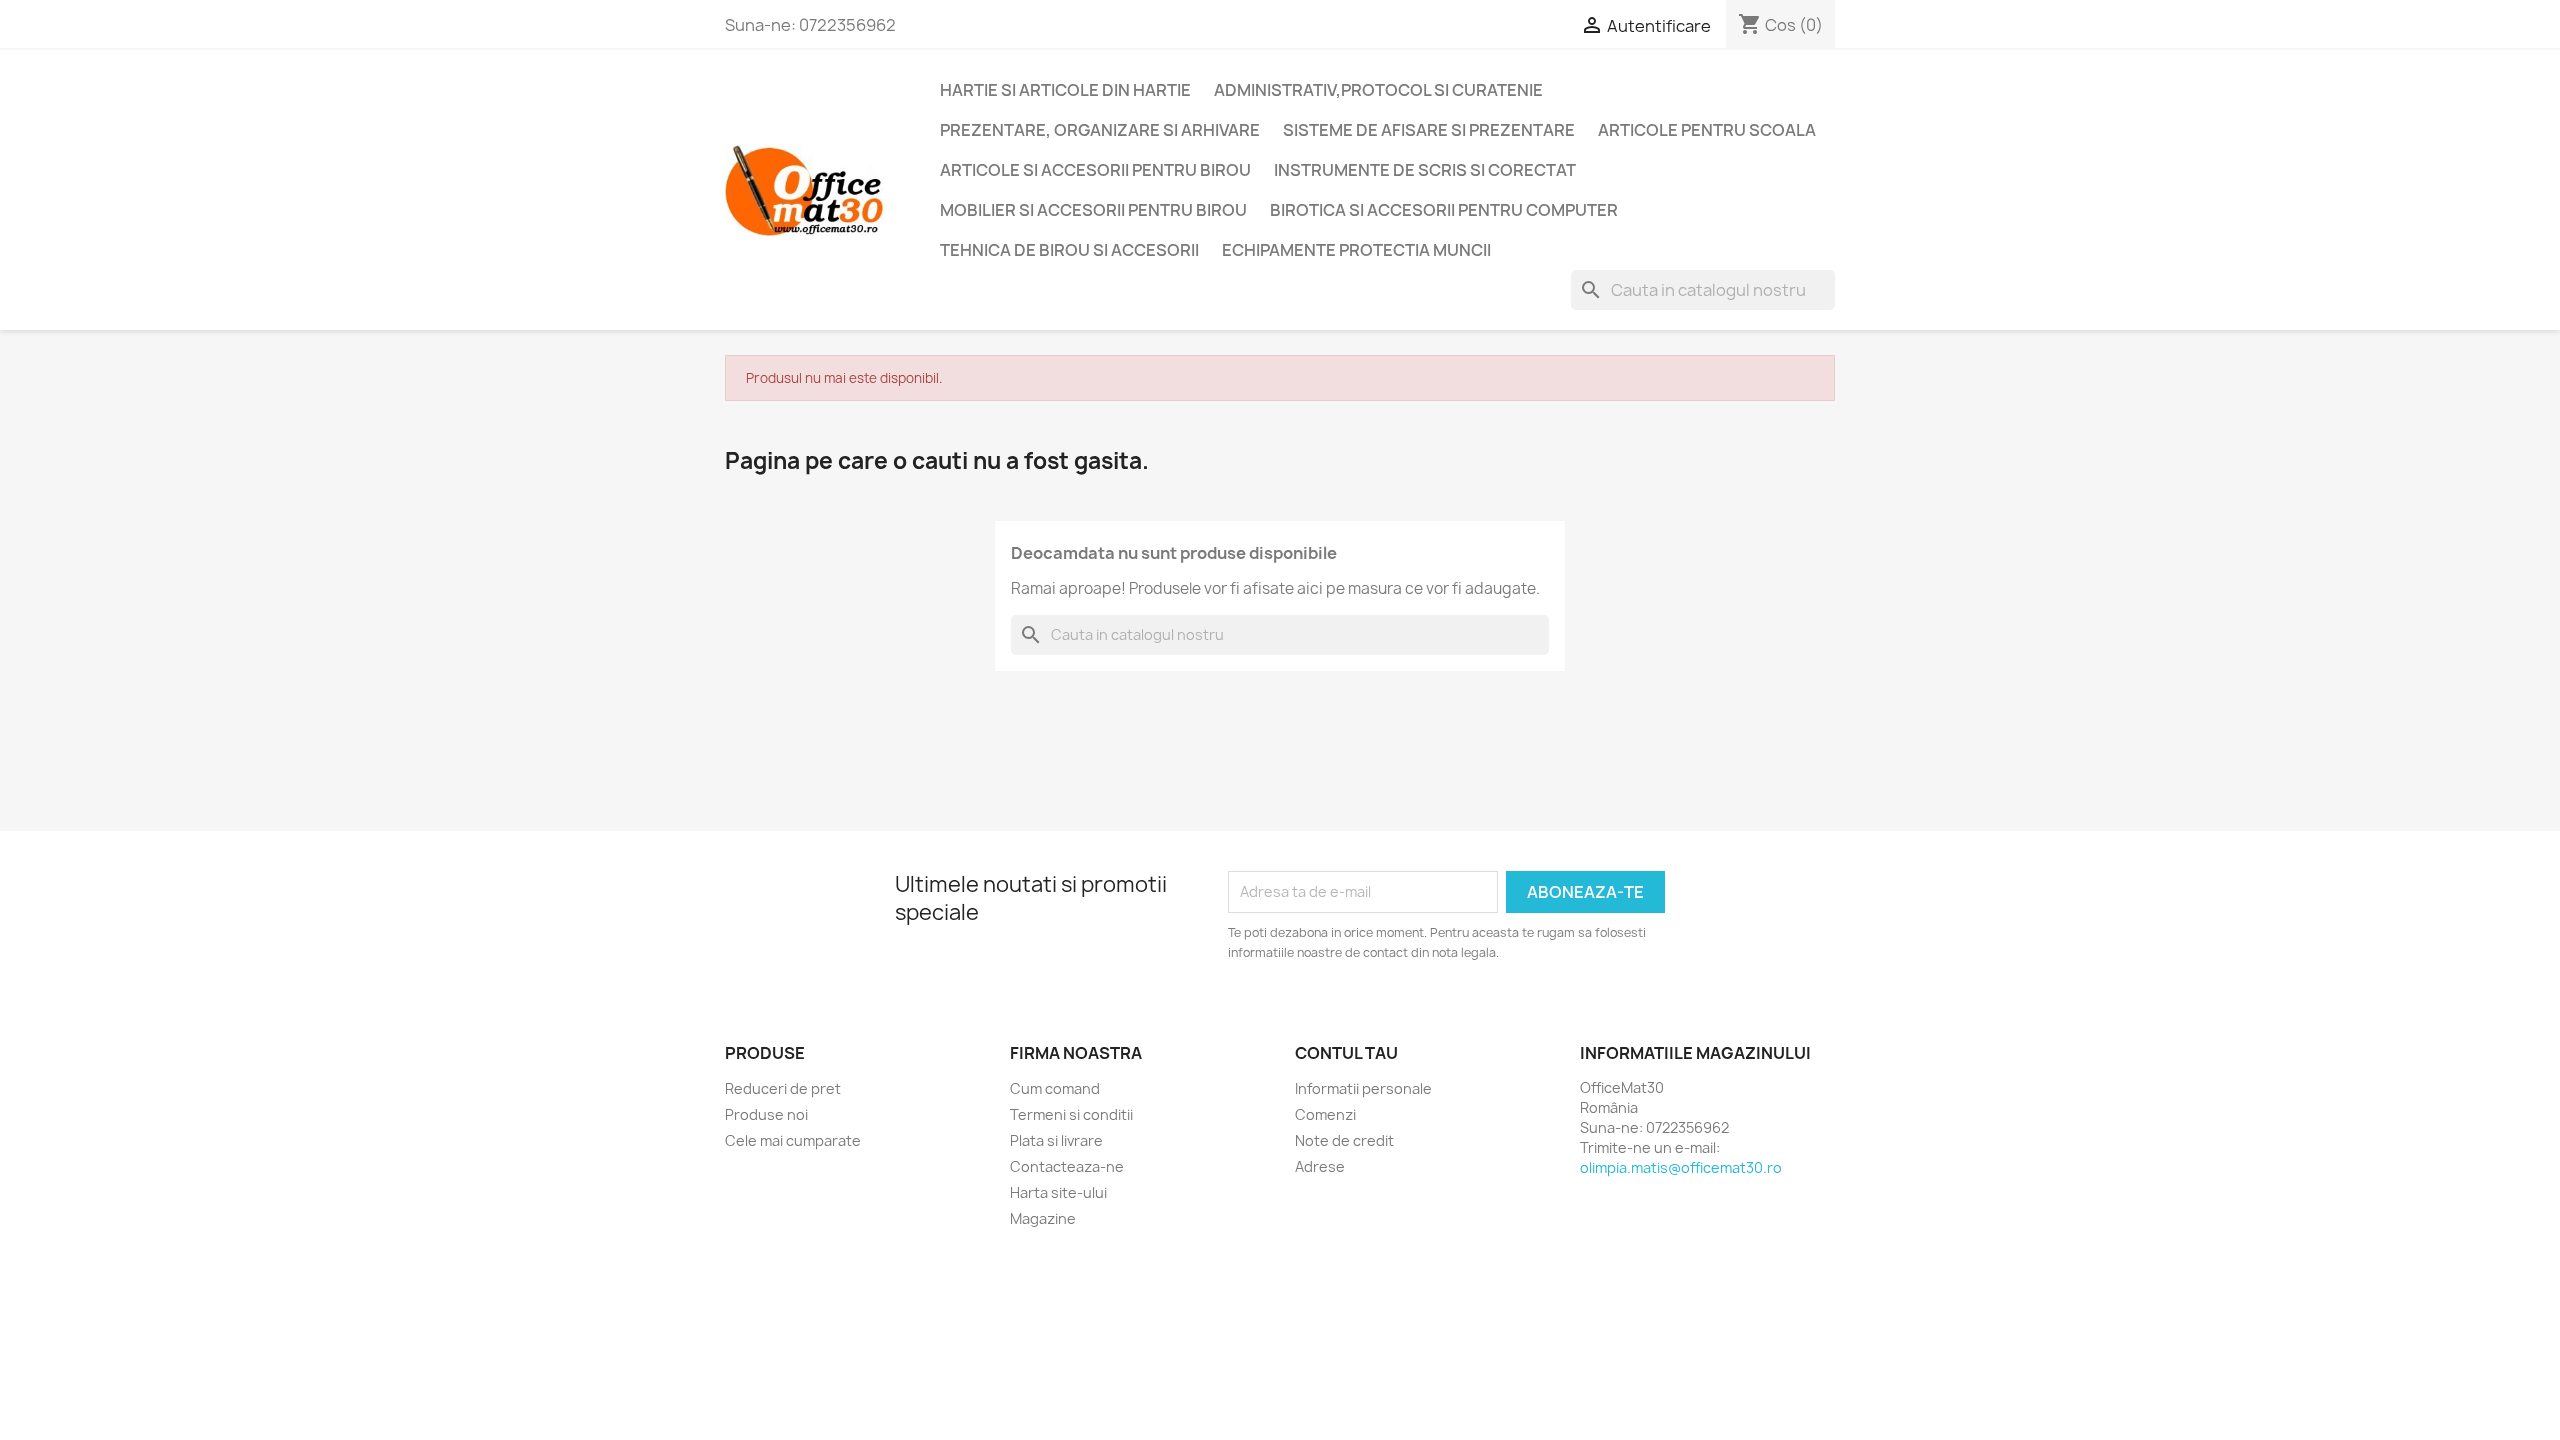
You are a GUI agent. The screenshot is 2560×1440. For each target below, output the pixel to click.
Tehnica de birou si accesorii (1069, 250)
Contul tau (1346, 1053)
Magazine (1043, 1218)
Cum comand (1055, 1088)
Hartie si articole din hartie (1065, 90)
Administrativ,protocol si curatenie (1378, 90)
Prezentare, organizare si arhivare (1100, 130)
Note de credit (1344, 1140)
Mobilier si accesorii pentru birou (1093, 210)
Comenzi (1325, 1114)
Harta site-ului (1058, 1192)
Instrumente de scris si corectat (1425, 170)
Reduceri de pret (783, 1088)
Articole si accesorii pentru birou (1095, 170)
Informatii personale (1363, 1088)
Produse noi (766, 1114)
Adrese (1320, 1166)
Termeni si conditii (1071, 1114)
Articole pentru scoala (1707, 130)
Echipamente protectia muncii (1356, 250)
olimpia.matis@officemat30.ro (1681, 1167)
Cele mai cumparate (793, 1140)
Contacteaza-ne (1067, 1166)
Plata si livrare (1056, 1140)
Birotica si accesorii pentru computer (1444, 210)
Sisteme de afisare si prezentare (1429, 130)
